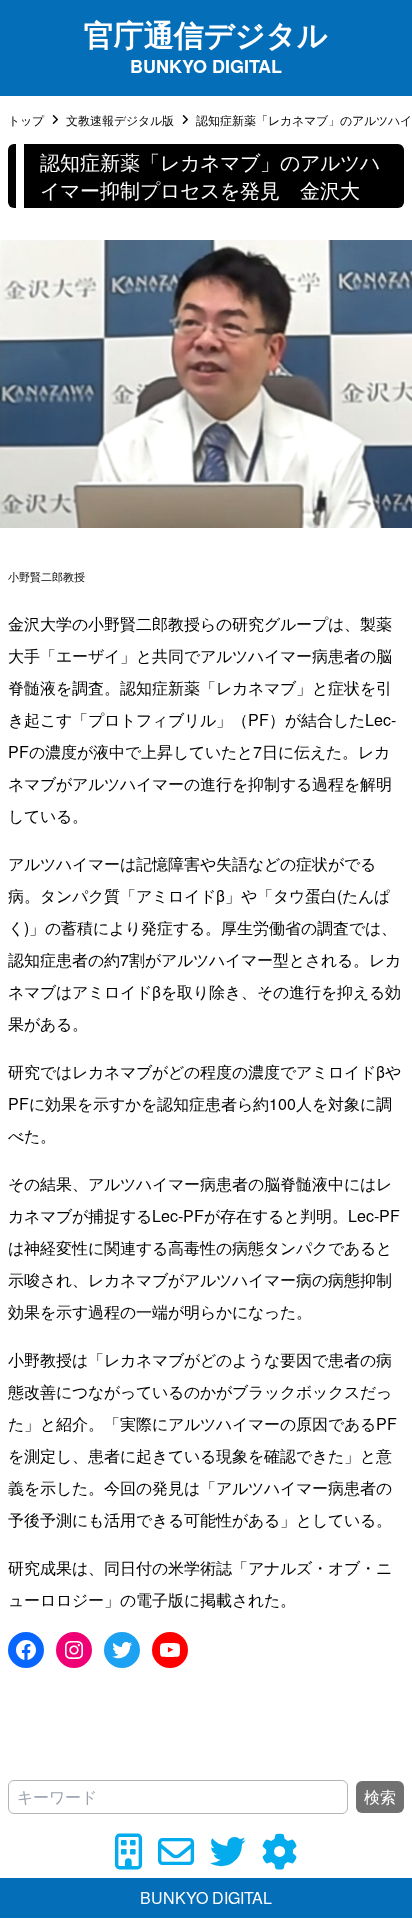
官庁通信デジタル (206, 33)
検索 (380, 1796)
